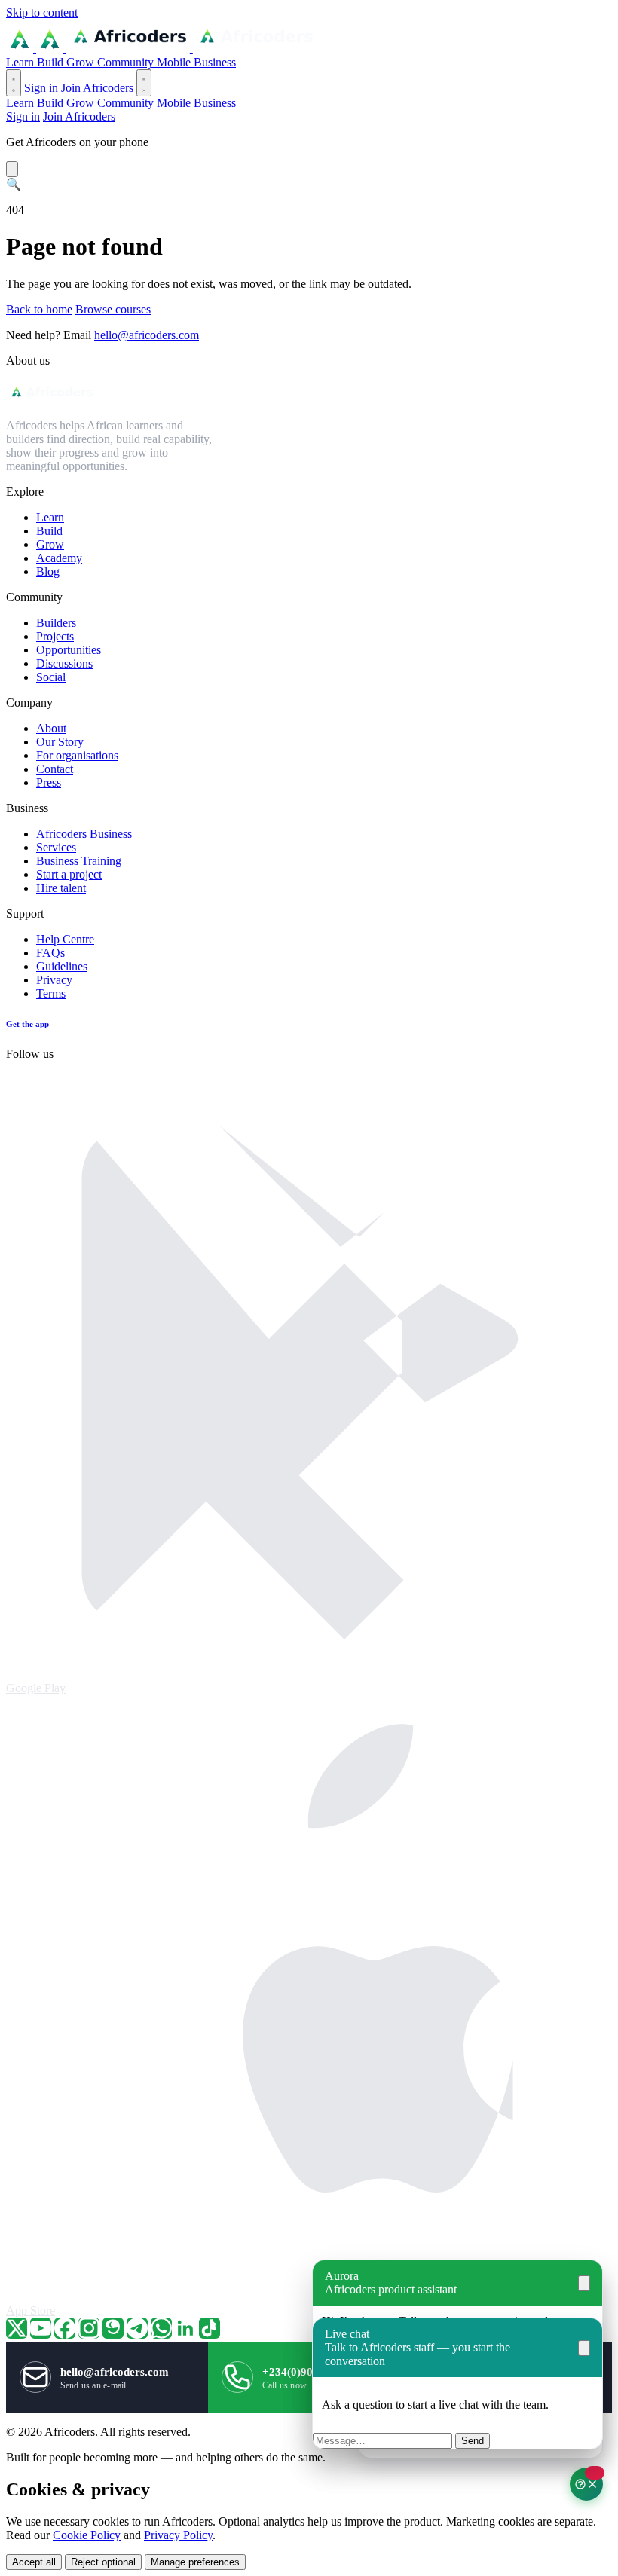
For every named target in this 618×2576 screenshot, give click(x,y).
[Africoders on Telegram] (137, 2328)
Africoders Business (84, 834)
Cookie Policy (87, 2535)
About (51, 728)
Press (49, 782)
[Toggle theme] (14, 83)
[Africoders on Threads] (113, 2328)
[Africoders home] (161, 49)
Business (215, 62)
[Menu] (144, 83)
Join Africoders (97, 88)
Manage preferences (195, 2562)
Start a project (69, 874)
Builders (56, 623)
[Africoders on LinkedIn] (185, 2328)
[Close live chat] (584, 2348)
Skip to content (42, 12)
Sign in (41, 88)
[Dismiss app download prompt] (12, 169)
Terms (51, 993)
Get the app (28, 1024)
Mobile (175, 62)
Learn (21, 62)
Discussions (64, 663)
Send (473, 2441)
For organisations (77, 755)
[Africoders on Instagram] (89, 2328)
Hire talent (61, 888)
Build (52, 62)
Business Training (79, 861)
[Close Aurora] (584, 2283)
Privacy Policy (178, 2535)
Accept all (34, 2562)
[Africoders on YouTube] (41, 2328)
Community (127, 62)
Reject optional (103, 2562)
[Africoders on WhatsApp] (161, 2328)
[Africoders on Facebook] (65, 2328)
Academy (59, 558)
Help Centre (65, 939)
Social (51, 677)
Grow (82, 62)
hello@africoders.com (147, 335)
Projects (55, 636)
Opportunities (69, 650)
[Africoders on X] (17, 2328)
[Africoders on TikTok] (210, 2328)
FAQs (50, 953)
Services (56, 847)
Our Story (60, 742)
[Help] (586, 2484)
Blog (48, 571)
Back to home (39, 309)
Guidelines (62, 966)
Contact (55, 769)
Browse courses (113, 309)
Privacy (54, 980)
